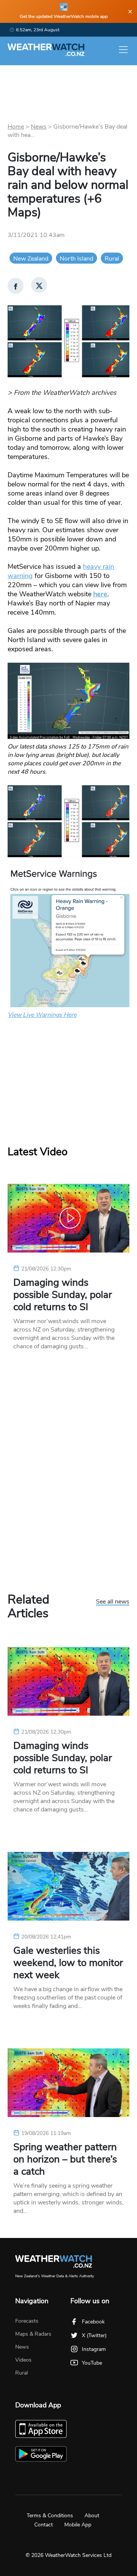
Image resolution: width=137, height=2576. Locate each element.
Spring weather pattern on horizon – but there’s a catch (65, 2159)
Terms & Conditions (50, 2516)
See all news (113, 1602)
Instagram (94, 2349)
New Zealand (31, 259)
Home (16, 127)
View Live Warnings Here (42, 1015)
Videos (23, 2360)
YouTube (92, 2363)
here (100, 594)
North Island (76, 259)
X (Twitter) (94, 2335)
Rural (112, 259)
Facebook (93, 2322)
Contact (44, 2525)
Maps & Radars (33, 2334)
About (92, 2516)
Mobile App (78, 2525)
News (39, 127)
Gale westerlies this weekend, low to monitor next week (68, 1963)
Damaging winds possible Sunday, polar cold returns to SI (63, 1295)
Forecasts (27, 2321)
